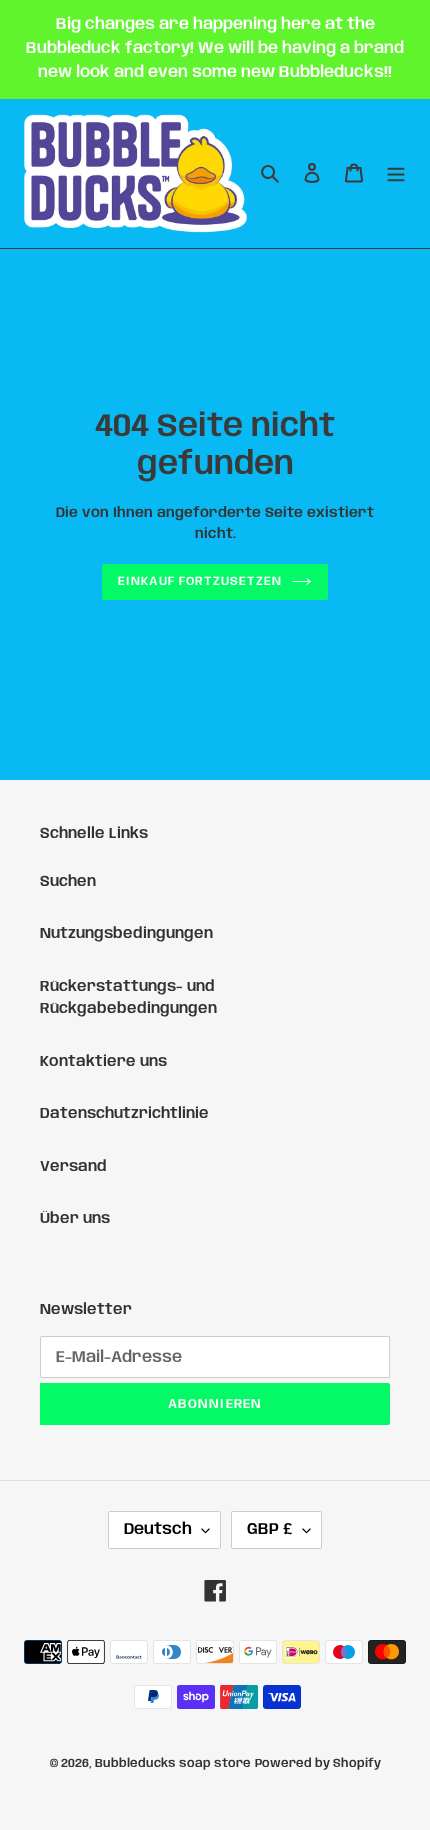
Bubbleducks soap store (173, 1763)
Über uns (75, 1219)
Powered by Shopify (318, 1763)
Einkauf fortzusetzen (199, 581)
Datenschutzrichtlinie (124, 1114)
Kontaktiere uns (103, 1062)
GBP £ (270, 1529)
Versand (73, 1167)
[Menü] (396, 173)
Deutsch (158, 1529)
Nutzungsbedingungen (126, 934)
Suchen (68, 882)
